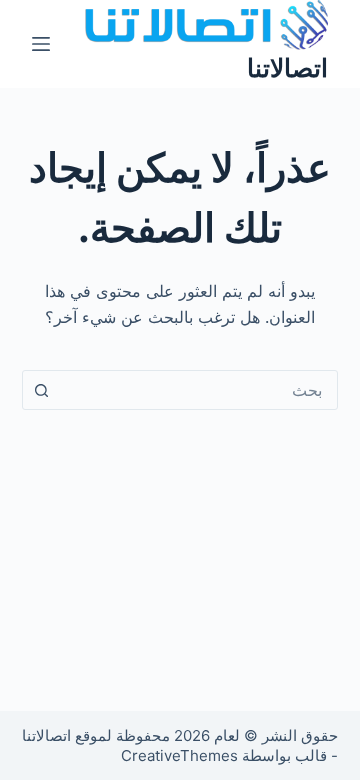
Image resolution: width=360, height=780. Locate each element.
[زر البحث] (42, 390)
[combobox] (199, 390)
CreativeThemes (179, 755)
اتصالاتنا (287, 68)
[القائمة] (41, 44)
